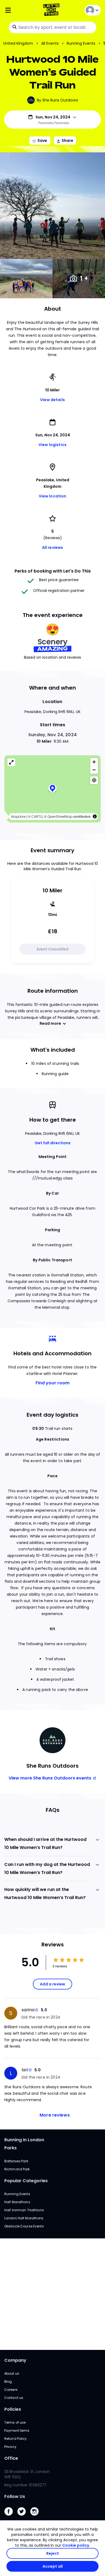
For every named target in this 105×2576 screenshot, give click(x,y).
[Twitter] (24, 2517)
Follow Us (15, 2496)
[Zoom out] (94, 770)
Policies (13, 2409)
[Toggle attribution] (95, 816)
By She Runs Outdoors (57, 100)
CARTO (37, 817)
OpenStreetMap (60, 817)
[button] (52, 789)
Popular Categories (26, 2181)
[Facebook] (11, 2517)
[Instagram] (37, 2517)
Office (11, 2458)
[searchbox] (52, 27)
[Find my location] (94, 780)
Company (15, 2360)
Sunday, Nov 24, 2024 (52, 735)
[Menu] (20, 10)
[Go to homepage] (52, 10)
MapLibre (18, 817)
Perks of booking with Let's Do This (53, 571)
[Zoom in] (94, 762)
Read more (50, 1023)
